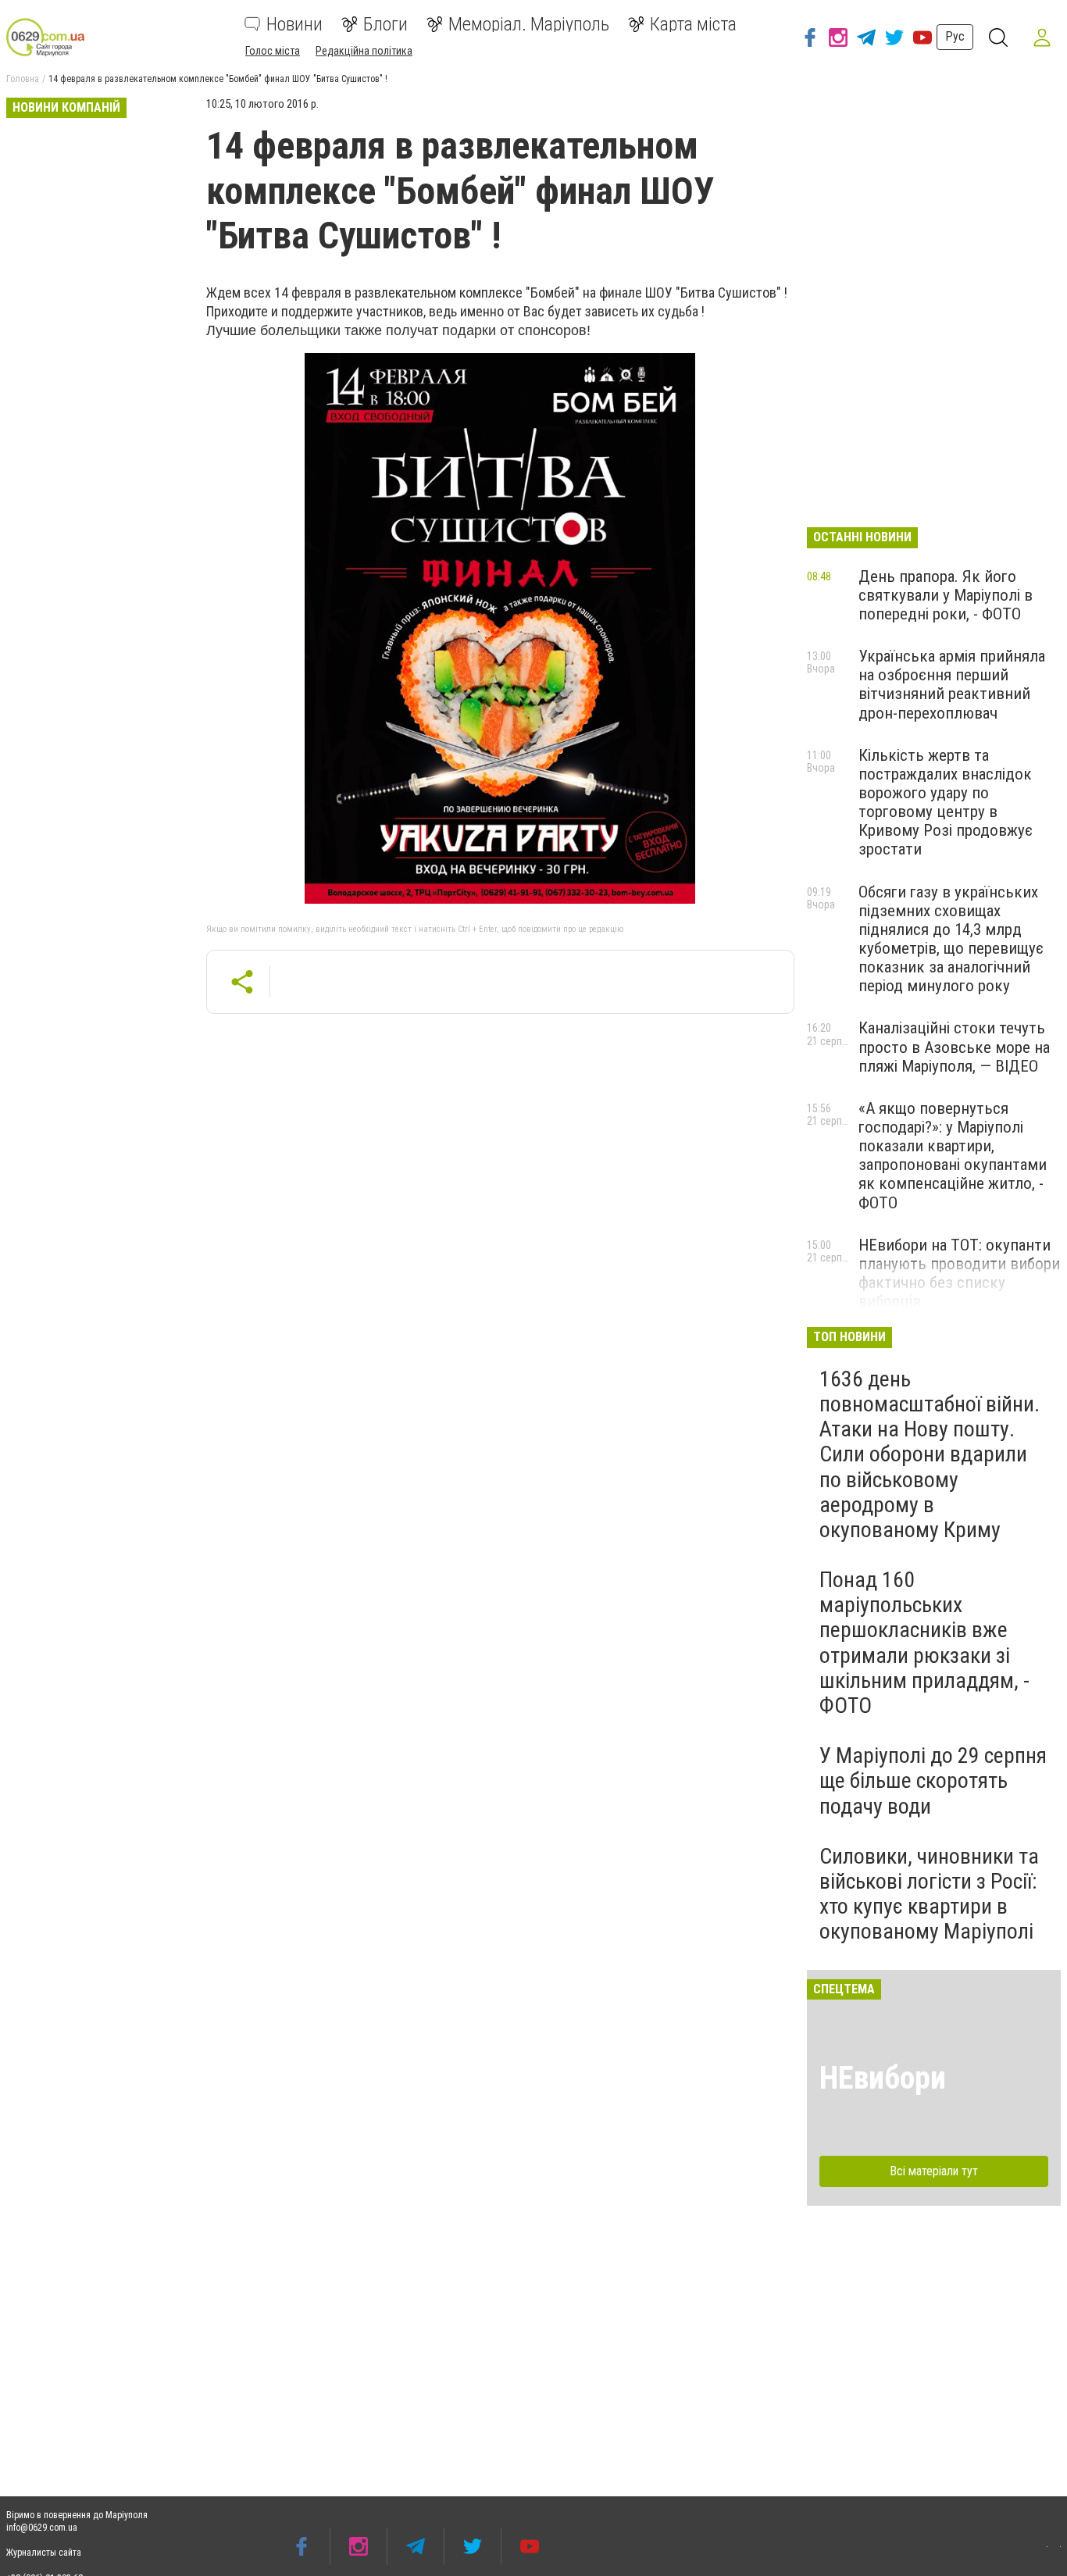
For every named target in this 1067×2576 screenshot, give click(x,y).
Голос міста (273, 51)
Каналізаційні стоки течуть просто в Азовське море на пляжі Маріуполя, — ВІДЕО (954, 1047)
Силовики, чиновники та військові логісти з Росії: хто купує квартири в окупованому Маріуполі (929, 1894)
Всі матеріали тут (934, 2171)
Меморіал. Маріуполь (529, 24)
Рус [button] (955, 36)
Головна (23, 79)
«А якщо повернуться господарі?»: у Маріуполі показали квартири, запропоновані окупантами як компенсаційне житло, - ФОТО (953, 1156)
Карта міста (693, 24)
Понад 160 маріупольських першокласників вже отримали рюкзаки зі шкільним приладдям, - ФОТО (924, 1643)
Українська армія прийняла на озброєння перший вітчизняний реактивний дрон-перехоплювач (952, 684)
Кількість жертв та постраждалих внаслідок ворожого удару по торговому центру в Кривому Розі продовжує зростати (946, 803)
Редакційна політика (364, 51)
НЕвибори (883, 2078)
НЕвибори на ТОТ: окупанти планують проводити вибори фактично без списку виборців (959, 1273)
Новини (294, 24)
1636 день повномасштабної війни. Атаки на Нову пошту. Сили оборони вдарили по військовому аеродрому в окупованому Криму (930, 1454)
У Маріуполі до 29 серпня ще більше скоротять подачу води (933, 1780)
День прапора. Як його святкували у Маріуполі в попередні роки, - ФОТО (946, 595)
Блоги (385, 24)
